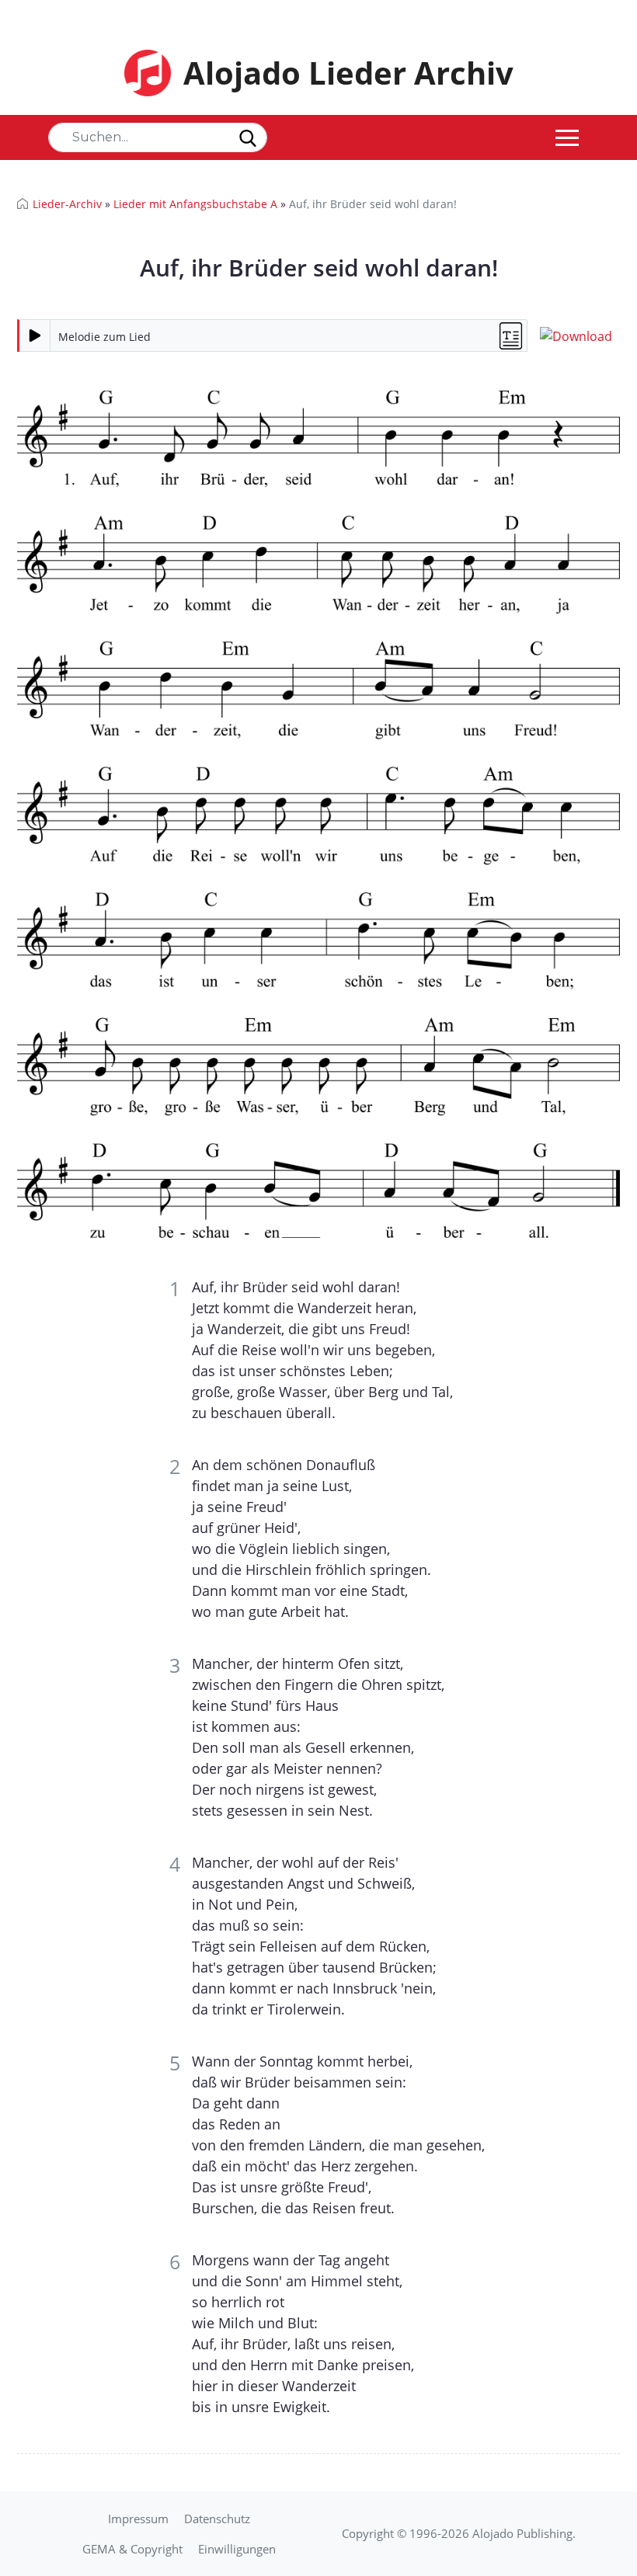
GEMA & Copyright (132, 2549)
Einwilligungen (237, 2549)
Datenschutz (217, 2519)
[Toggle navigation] (567, 137)
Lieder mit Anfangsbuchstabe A (195, 204)
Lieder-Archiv (67, 204)
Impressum (138, 2519)
